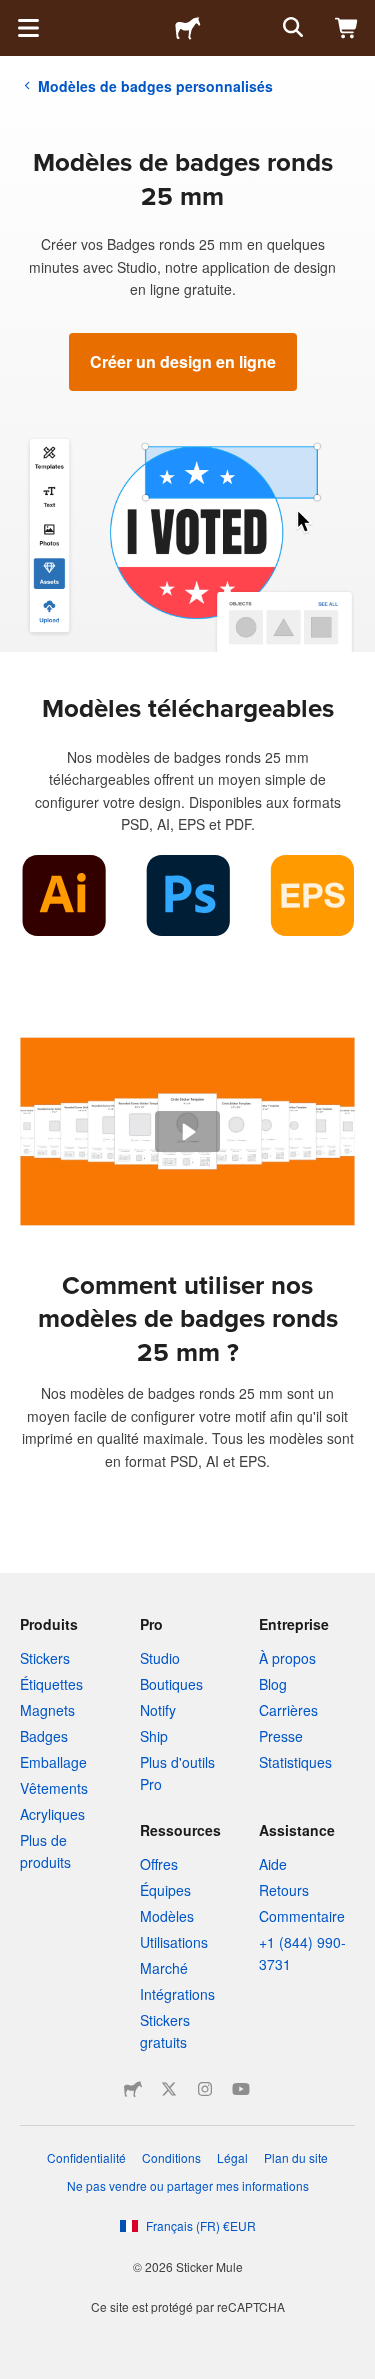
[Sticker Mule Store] (133, 2089)
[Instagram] (205, 2089)
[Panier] (347, 28)
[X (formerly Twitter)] (169, 2089)
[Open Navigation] (28, 28)
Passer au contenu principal (15, 15)
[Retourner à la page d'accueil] (188, 28)
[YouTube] (241, 2089)
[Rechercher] (291, 28)
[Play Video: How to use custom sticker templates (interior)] (187, 1132)
